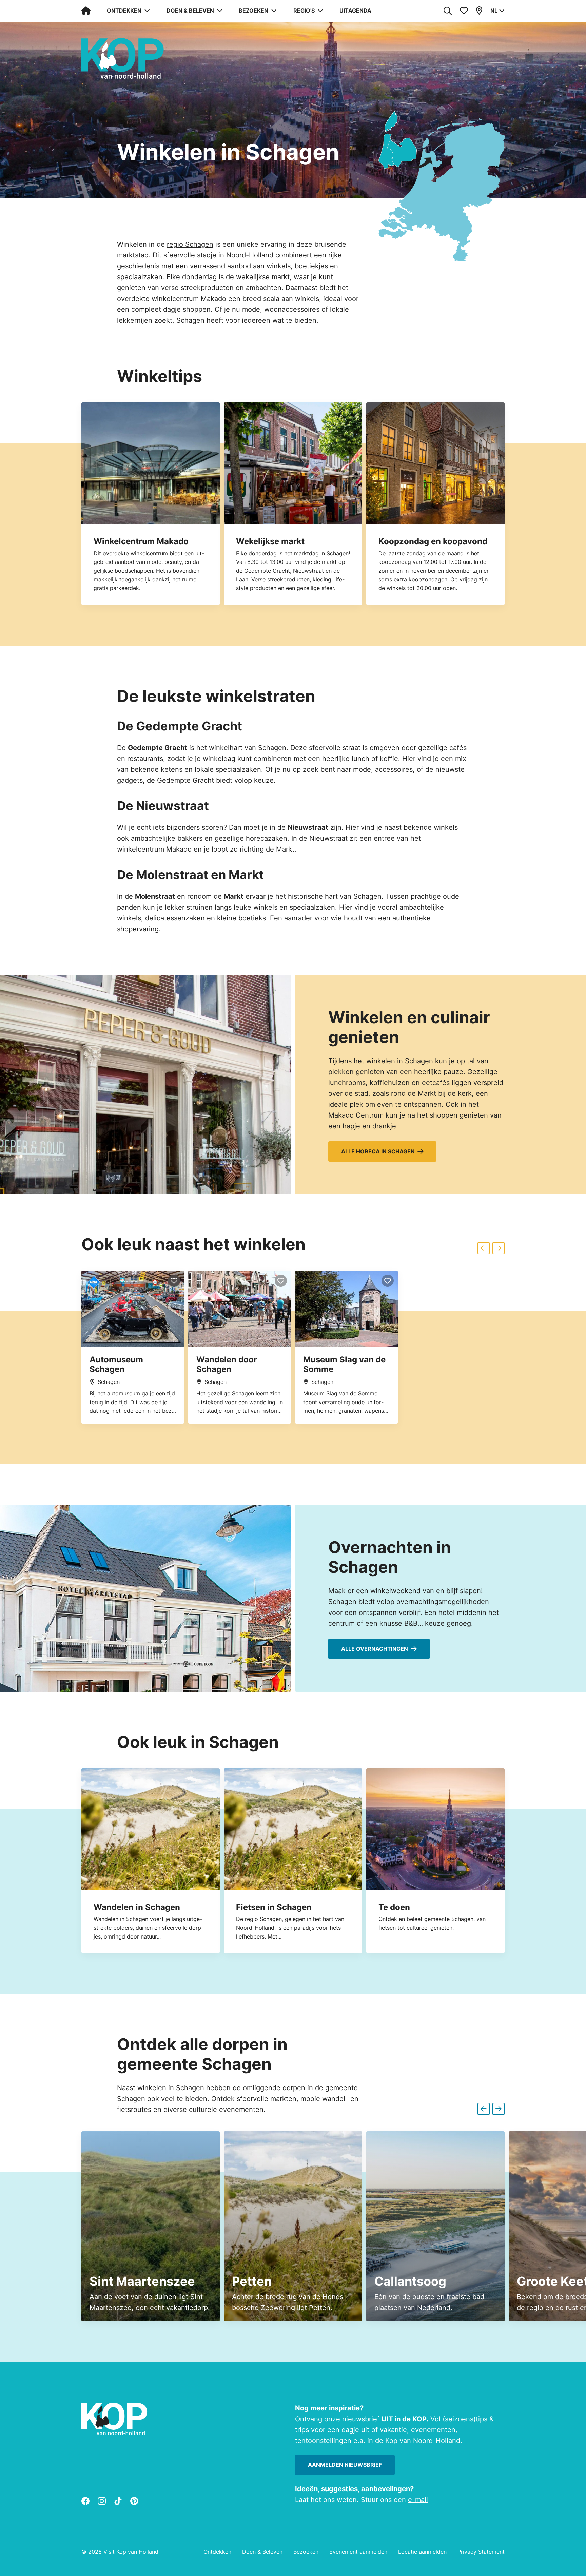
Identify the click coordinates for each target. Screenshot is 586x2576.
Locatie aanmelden (422, 2552)
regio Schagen (190, 244)
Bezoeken (306, 2552)
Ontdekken (217, 2552)
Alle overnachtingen (375, 1649)
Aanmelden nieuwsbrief (345, 2465)
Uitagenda (355, 11)
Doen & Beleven (262, 2552)
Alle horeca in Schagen (378, 1151)
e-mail (418, 2500)
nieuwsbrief (362, 2419)
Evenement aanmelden (358, 2552)
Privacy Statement (481, 2552)
